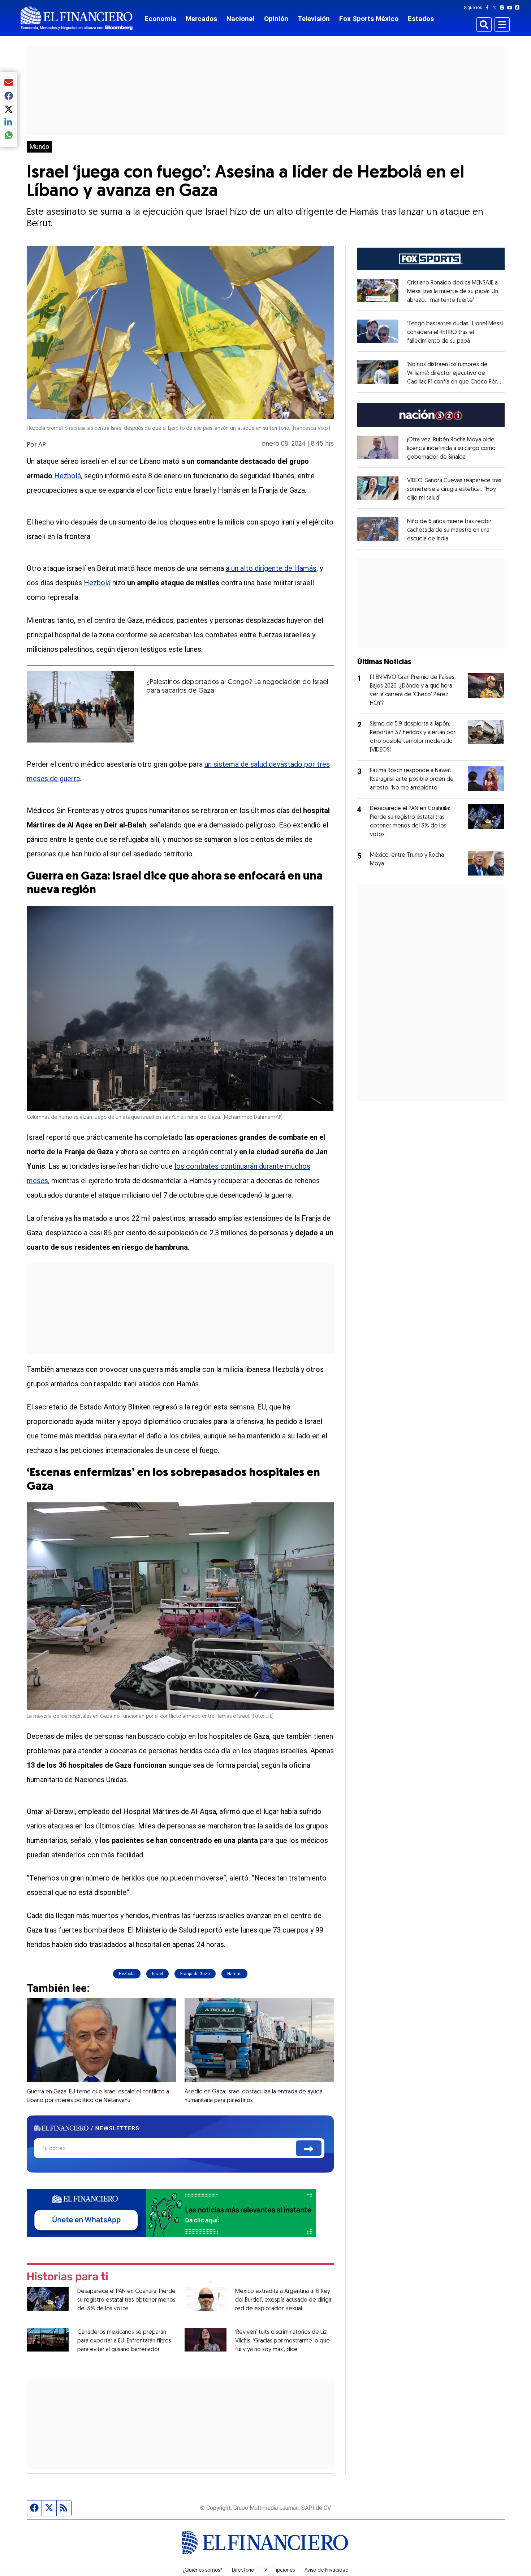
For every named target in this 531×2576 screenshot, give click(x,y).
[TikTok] (519, 8)
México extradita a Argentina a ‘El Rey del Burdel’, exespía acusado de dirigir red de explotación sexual (283, 2300)
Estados (421, 19)
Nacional (241, 19)
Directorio (243, 2571)
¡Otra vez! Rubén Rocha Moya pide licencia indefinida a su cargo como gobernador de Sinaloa (451, 449)
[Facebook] (489, 8)
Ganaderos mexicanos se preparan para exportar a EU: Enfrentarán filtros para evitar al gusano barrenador (124, 2341)
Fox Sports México (369, 19)
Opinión (276, 19)
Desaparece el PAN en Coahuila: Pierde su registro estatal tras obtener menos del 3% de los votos (126, 2300)
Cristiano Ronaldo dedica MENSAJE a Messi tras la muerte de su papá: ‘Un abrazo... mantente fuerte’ (453, 292)
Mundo (39, 147)
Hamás (234, 1974)
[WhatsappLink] (171, 2213)
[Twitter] (496, 8)
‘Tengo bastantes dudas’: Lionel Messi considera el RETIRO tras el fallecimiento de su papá (455, 333)
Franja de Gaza (195, 1974)
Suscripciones (279, 2571)
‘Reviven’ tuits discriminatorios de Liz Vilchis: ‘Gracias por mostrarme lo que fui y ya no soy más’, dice (282, 2341)
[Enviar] (309, 2148)
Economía (160, 19)
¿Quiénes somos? (202, 2571)
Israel (157, 1974)
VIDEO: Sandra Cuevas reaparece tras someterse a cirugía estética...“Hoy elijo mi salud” (454, 489)
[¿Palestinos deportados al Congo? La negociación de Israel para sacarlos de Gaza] (81, 707)
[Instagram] (504, 8)
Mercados (201, 19)
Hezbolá (68, 476)
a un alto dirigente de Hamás (271, 568)
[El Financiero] (77, 18)
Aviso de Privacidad (327, 2571)
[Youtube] (511, 8)
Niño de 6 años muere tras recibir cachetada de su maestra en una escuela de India (449, 530)
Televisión (314, 19)
